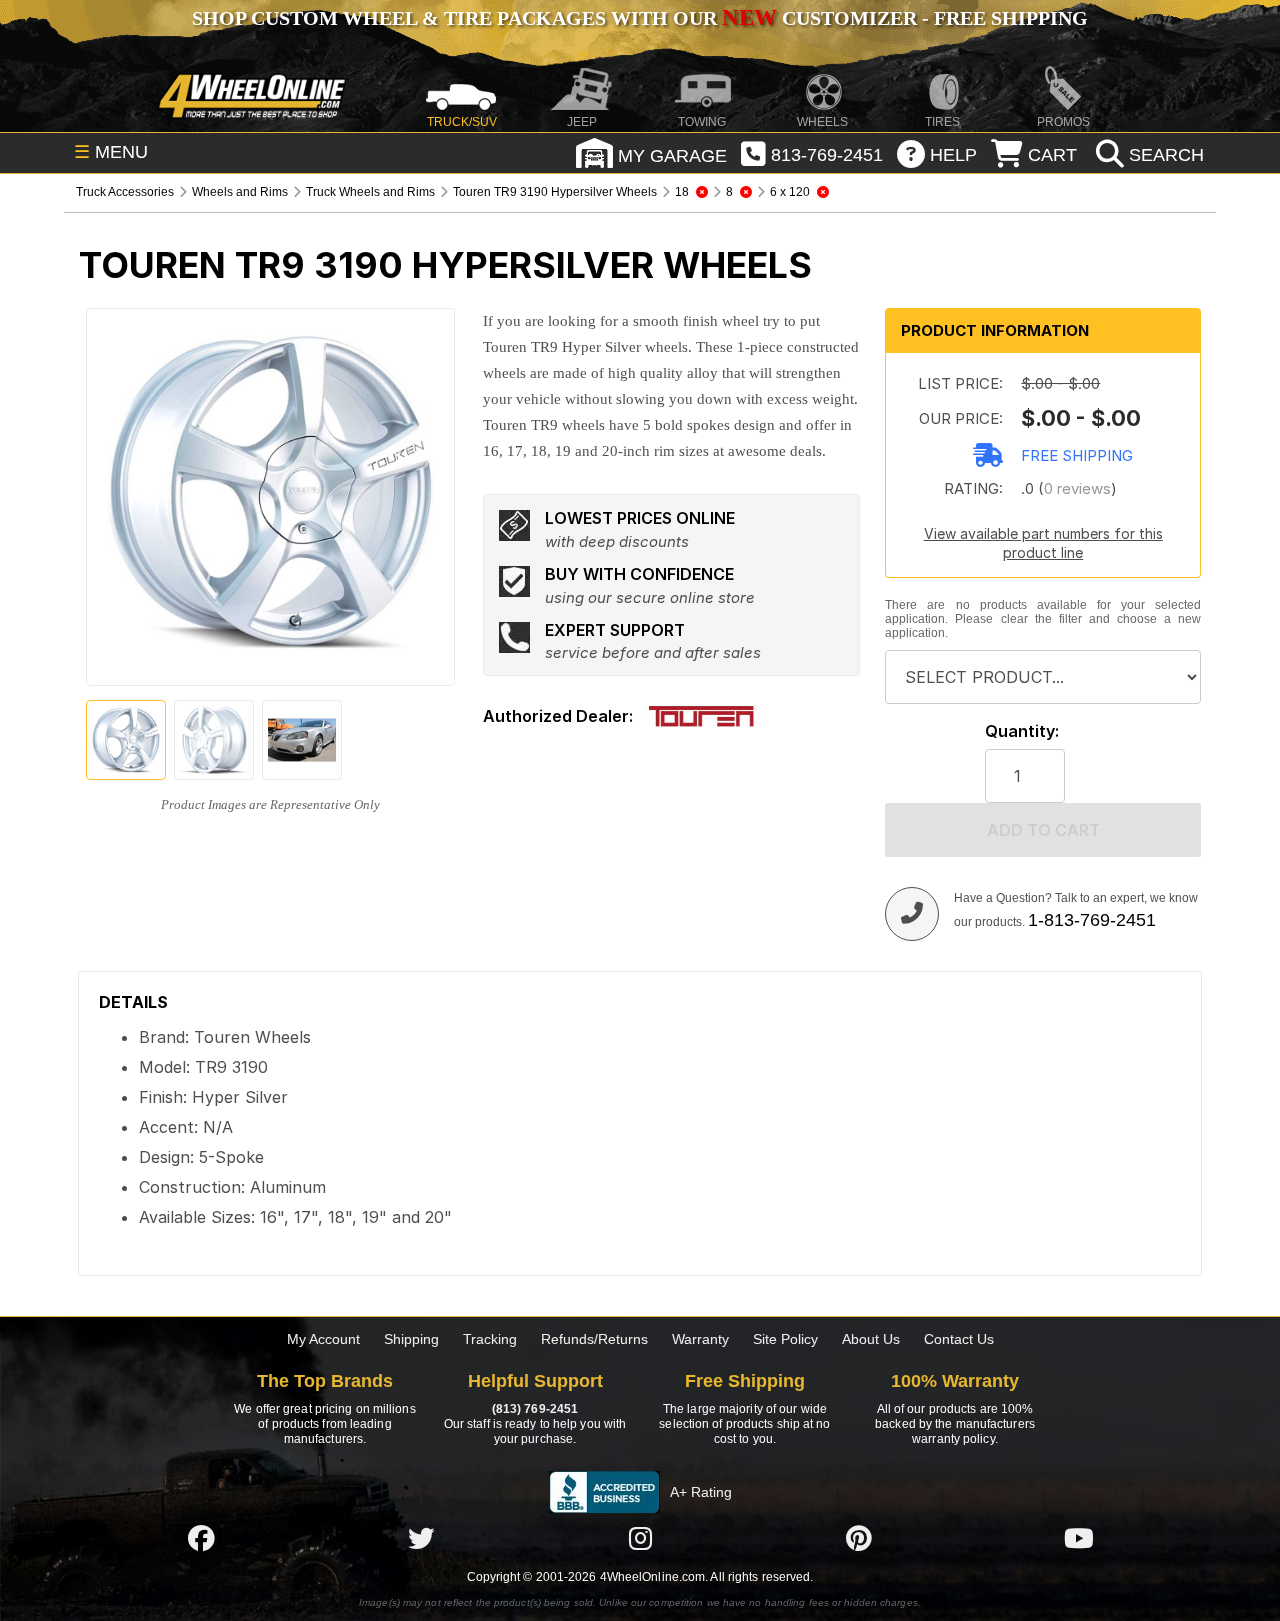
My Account (323, 1339)
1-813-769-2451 (1092, 920)
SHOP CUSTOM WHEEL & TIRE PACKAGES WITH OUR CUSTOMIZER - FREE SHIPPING (640, 18)
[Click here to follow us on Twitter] (421, 1538)
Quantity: (1022, 731)
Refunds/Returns (594, 1339)
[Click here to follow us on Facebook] (201, 1538)
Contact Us (959, 1339)
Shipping (411, 1339)
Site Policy (785, 1339)
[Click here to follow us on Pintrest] (859, 1538)
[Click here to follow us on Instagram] (640, 1538)
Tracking (490, 1339)
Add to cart (1043, 830)
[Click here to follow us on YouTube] (1079, 1538)
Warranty (700, 1339)
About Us (871, 1339)
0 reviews (1077, 488)
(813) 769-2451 (535, 1409)
